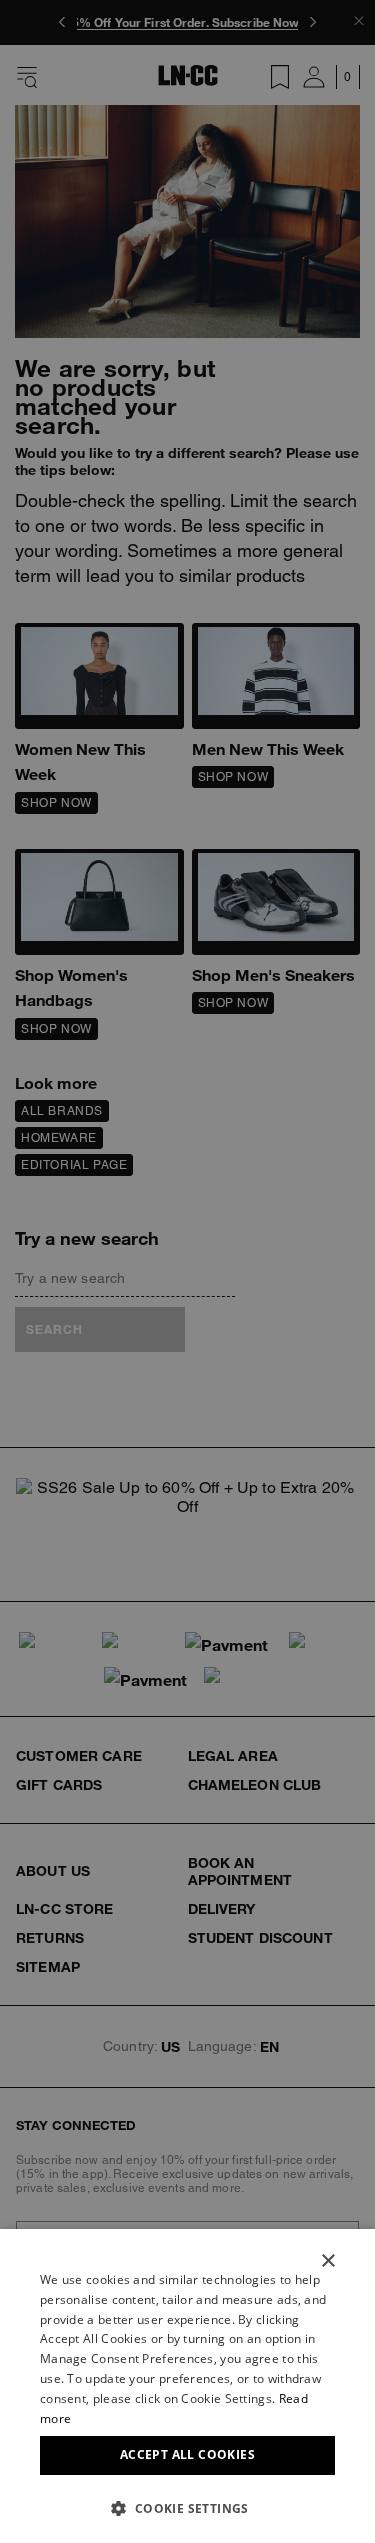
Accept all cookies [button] (187, 2454)
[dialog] (187, 2386)
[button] (187, 2508)
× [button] (327, 2261)
